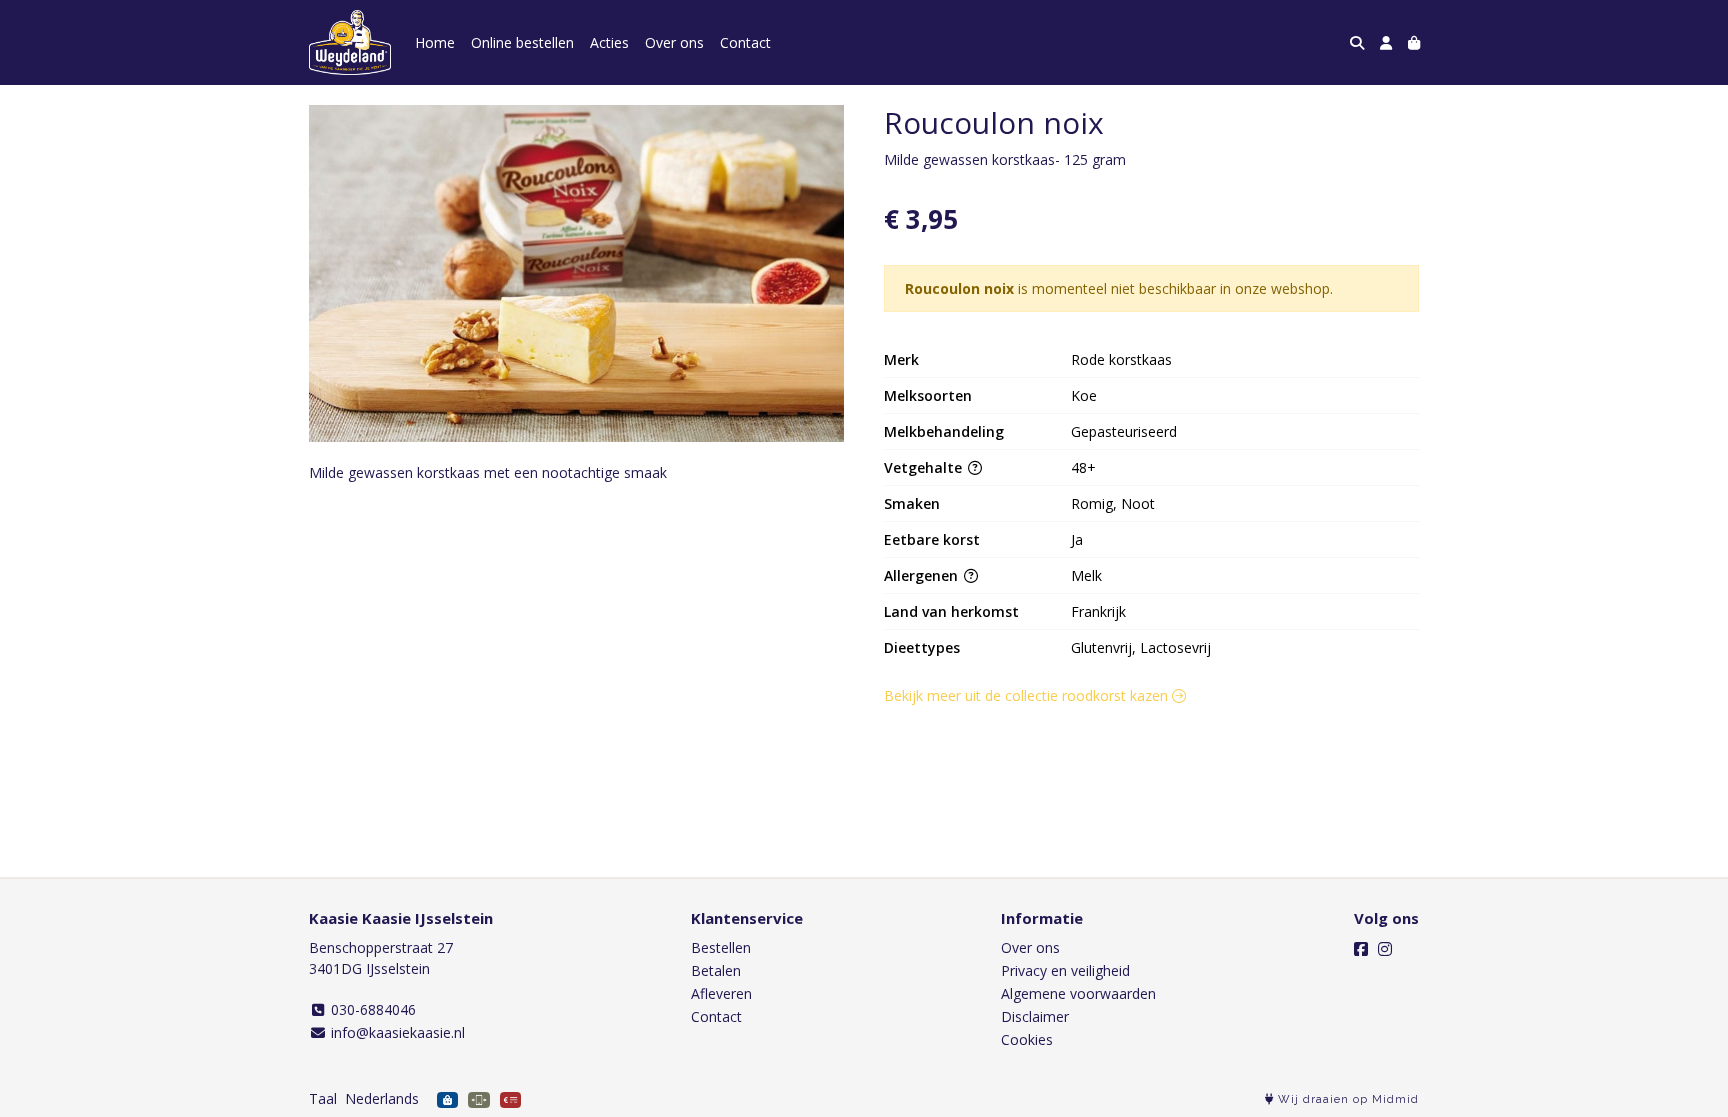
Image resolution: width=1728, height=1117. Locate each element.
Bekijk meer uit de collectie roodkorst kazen (1028, 695)
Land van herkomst (951, 611)
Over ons (674, 42)
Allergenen (923, 575)
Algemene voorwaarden (1078, 993)
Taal (323, 1098)
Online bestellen (522, 42)
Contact (745, 42)
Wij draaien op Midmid (1346, 1099)
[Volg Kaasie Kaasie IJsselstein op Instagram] (1385, 949)
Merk (901, 359)
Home (435, 42)
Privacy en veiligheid (1065, 970)
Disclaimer (1035, 1016)
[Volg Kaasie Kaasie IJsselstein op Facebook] (1361, 949)
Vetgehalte (925, 467)
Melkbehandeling (944, 431)
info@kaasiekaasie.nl (396, 1032)
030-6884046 (371, 1009)
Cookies (1027, 1039)
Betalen (716, 970)
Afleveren (721, 993)
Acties (609, 42)
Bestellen (721, 947)
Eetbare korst (932, 539)
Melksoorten (928, 395)
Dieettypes (922, 647)
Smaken (912, 503)
